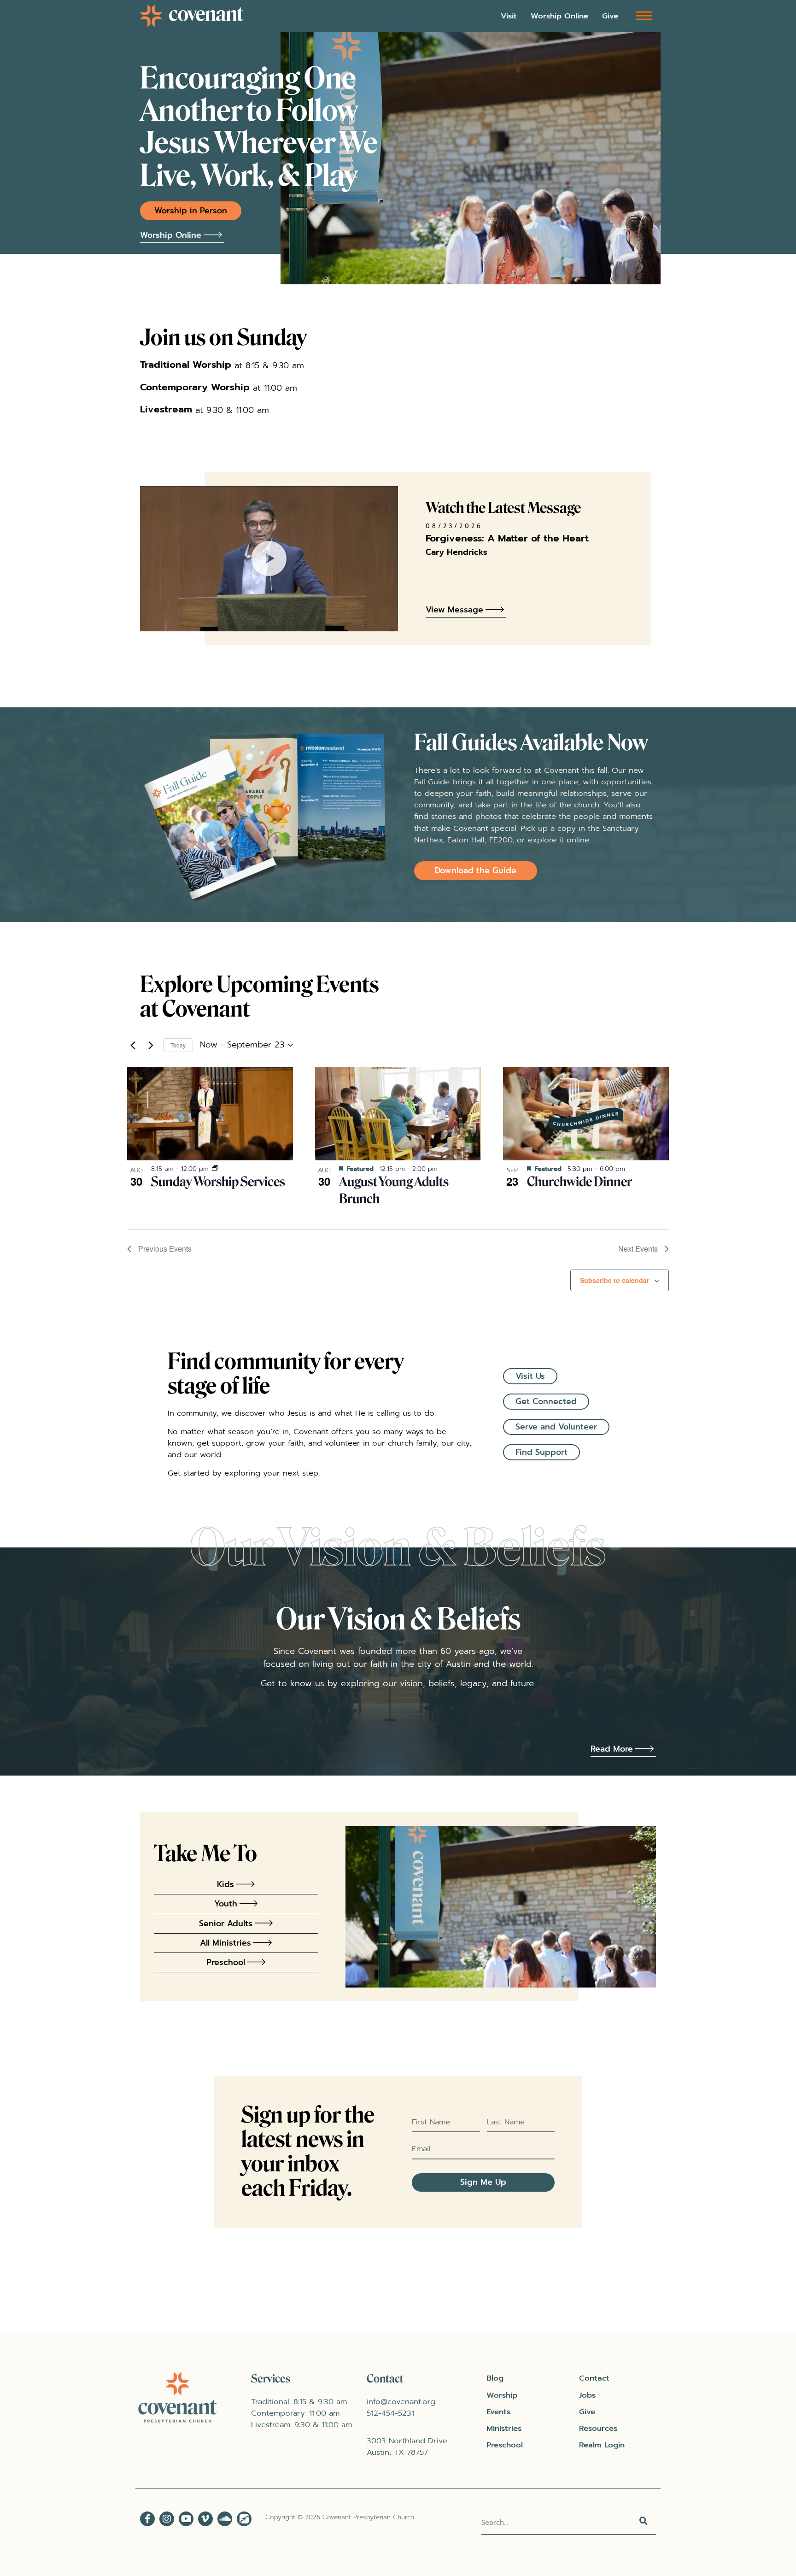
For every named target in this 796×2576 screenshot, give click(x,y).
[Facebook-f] (147, 2519)
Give (610, 16)
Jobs (587, 2395)
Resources (598, 2428)
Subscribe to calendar (615, 1280)
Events (498, 2412)
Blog (495, 2378)
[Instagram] (167, 2519)
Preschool (505, 2445)
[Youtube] (186, 2519)
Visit (509, 16)
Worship (502, 2395)
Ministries (504, 2428)
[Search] (644, 2523)
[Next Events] (151, 1045)
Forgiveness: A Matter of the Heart (507, 538)
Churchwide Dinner (579, 1182)
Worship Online (559, 16)
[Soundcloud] (225, 2519)
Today (178, 1045)
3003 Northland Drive (407, 2441)
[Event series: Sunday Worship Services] (215, 1169)
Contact (594, 2378)
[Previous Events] (133, 1045)
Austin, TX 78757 (397, 2452)
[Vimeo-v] (205, 2519)
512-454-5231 (390, 2413)
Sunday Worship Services (218, 1182)
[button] (644, 15)
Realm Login (602, 2445)
